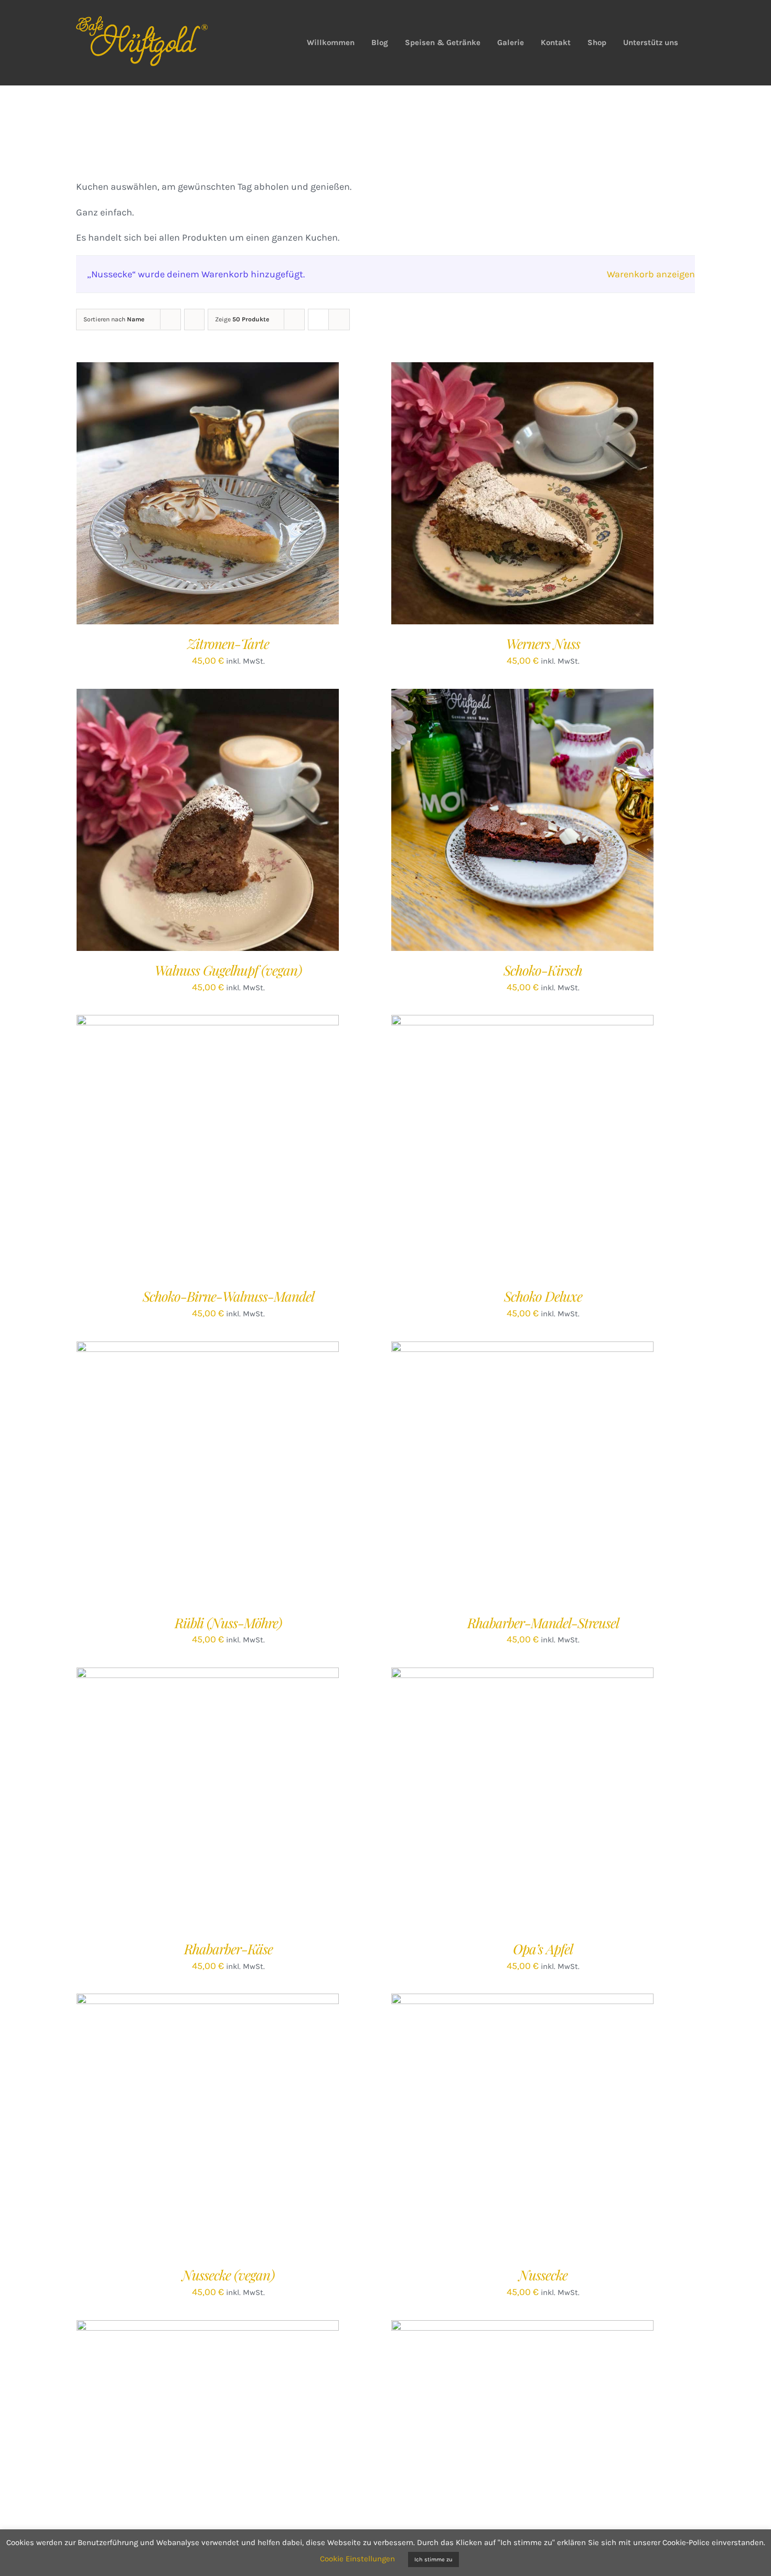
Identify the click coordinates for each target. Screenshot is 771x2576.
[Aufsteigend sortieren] (194, 320)
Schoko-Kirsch (543, 970)
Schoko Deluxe (543, 1296)
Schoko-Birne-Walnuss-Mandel (228, 1296)
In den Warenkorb (186, 496)
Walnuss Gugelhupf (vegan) (228, 970)
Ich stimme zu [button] (433, 2559)
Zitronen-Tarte (228, 643)
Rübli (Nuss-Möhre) (228, 1623)
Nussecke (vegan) (228, 2275)
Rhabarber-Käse (228, 1949)
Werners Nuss (543, 643)
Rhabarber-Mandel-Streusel (543, 1623)
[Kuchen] (522, 2125)
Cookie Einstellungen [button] (357, 2559)
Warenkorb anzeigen (651, 274)
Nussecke (543, 2275)
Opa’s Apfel (543, 1949)
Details (249, 496)
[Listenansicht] (339, 320)
